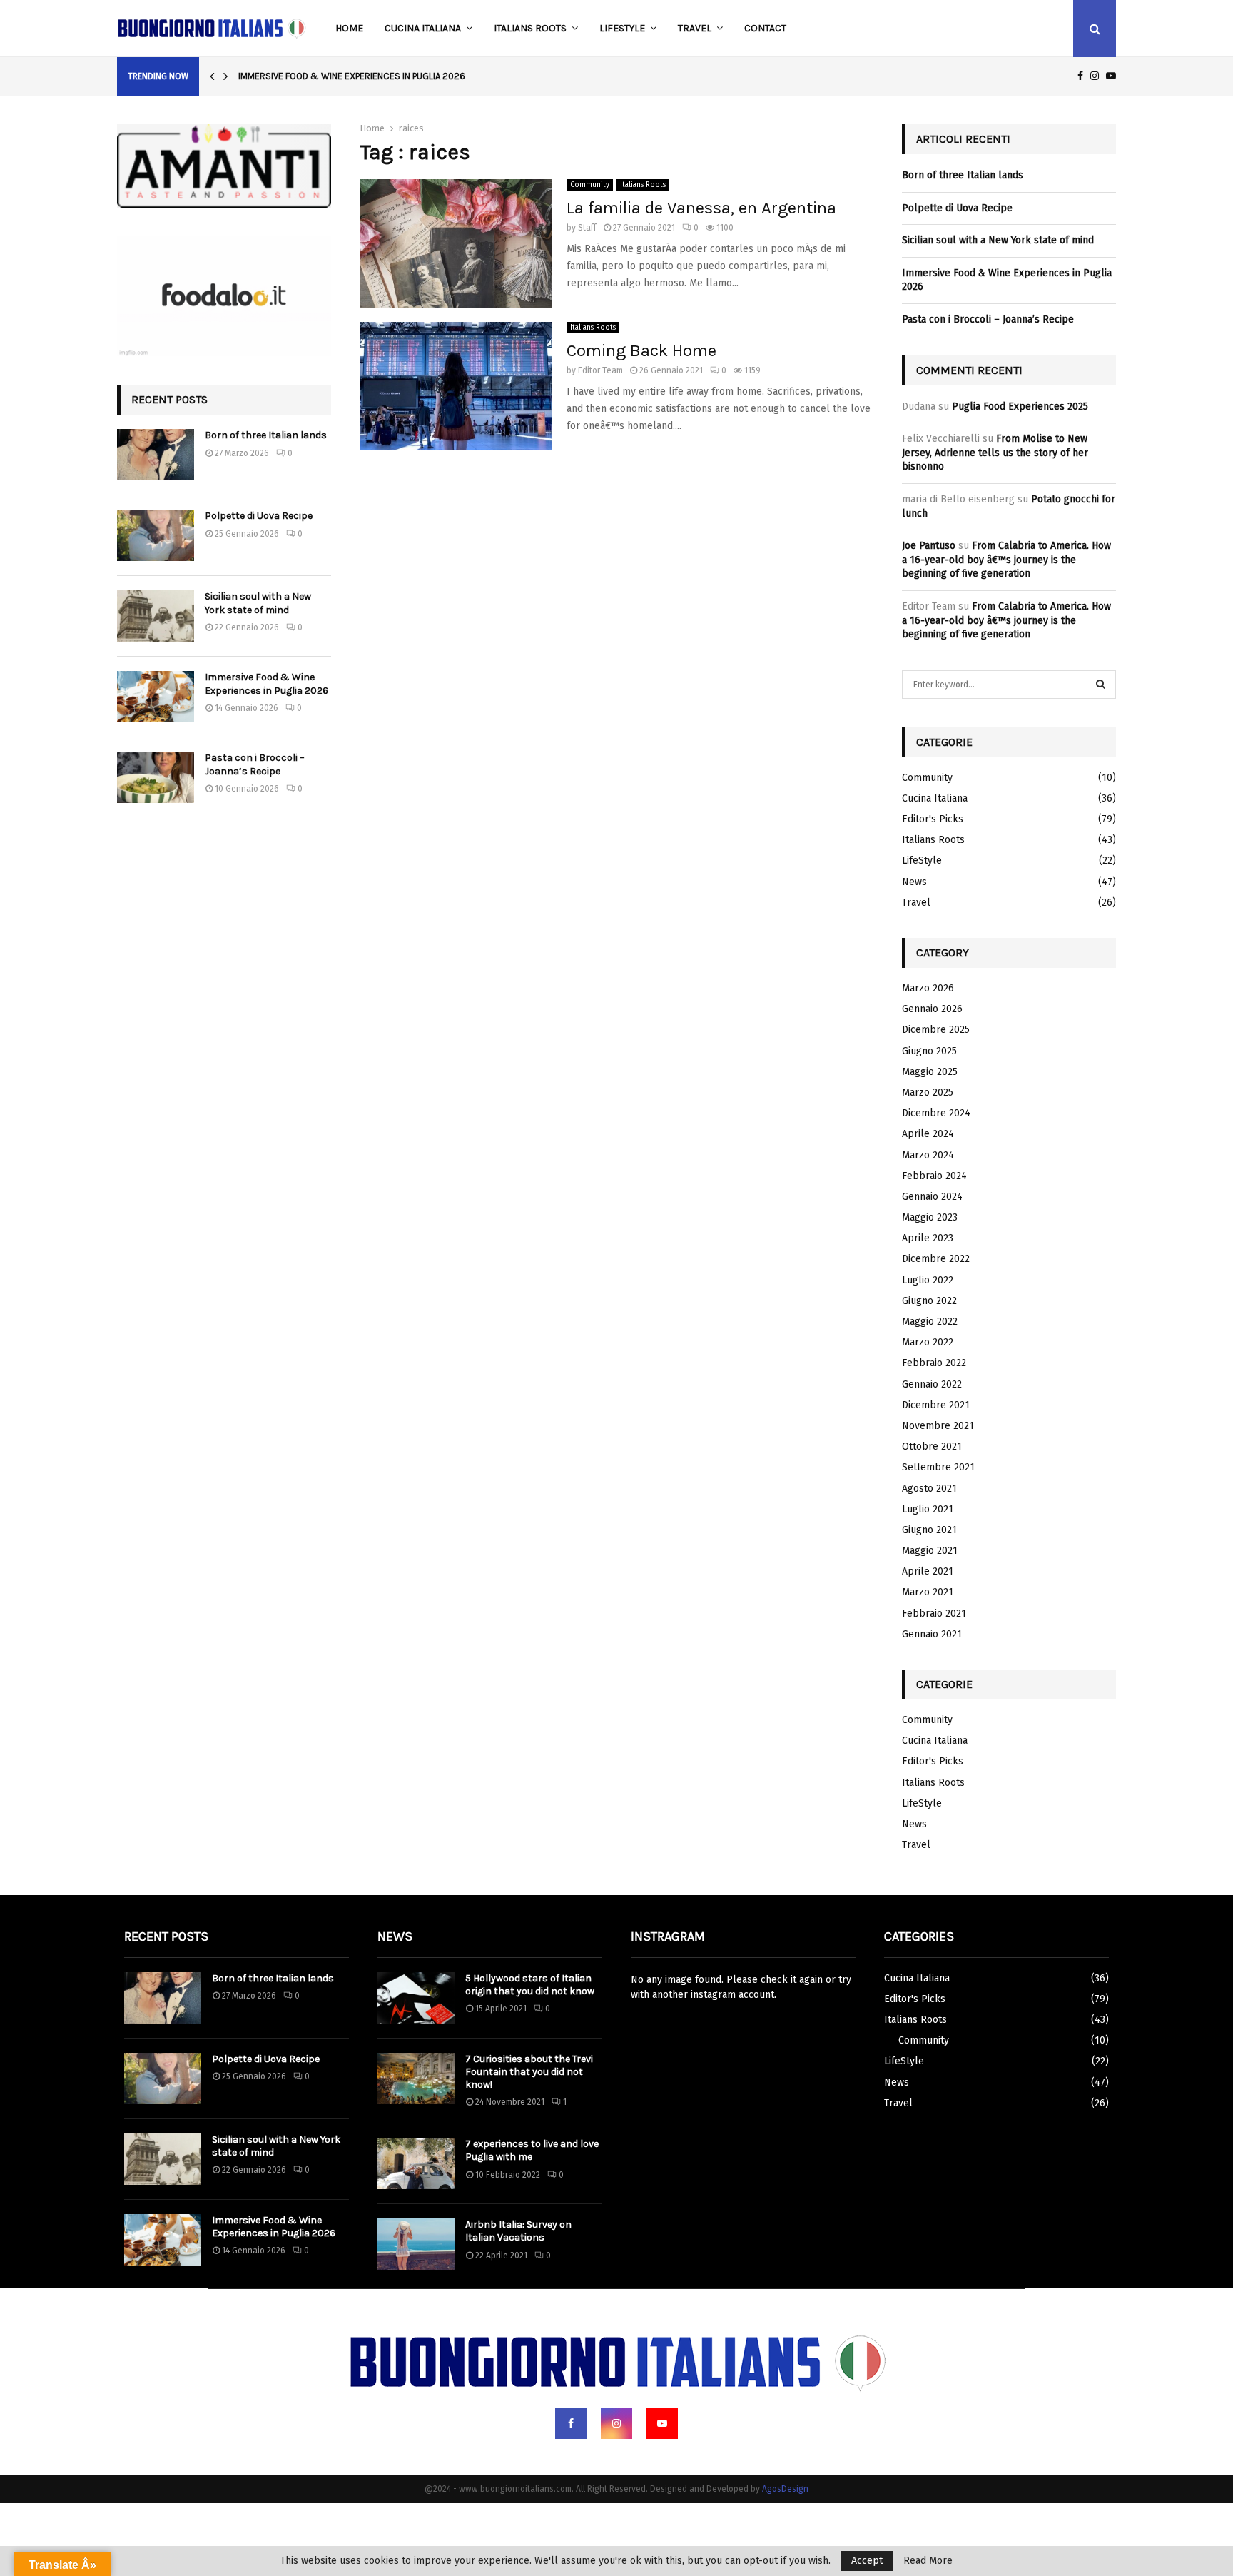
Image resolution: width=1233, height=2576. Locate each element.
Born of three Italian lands (266, 435)
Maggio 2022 (930, 1322)
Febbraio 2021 (934, 1613)
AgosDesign (785, 2489)
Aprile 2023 (928, 1238)
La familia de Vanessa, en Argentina (701, 208)
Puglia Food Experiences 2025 (1020, 406)
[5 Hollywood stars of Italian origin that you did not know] (416, 1998)
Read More (928, 2561)
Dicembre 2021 (936, 1405)
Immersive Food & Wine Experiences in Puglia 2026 (352, 76)
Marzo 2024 (928, 1155)
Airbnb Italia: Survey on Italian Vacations (518, 2231)
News (914, 882)
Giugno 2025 (929, 1051)
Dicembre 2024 (936, 1113)
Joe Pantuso (929, 546)
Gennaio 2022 (932, 1384)
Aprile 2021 (928, 1571)
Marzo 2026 (928, 988)
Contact (765, 28)
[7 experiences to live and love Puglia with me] (416, 2163)
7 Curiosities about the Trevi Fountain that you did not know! (529, 2072)
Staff (587, 228)
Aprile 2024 (928, 1134)
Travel (695, 28)
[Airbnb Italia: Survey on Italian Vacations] (416, 2244)
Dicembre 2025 (936, 1030)
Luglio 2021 (928, 1509)
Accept (867, 2561)
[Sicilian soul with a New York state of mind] (156, 616)
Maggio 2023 (930, 1217)
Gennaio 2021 (932, 1634)
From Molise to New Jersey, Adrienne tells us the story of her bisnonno (995, 453)
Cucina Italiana (423, 28)
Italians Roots (530, 28)
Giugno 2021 (929, 1530)
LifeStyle (622, 28)
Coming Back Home (641, 350)
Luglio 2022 (928, 1280)
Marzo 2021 (928, 1592)
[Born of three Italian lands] (156, 455)
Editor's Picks (933, 819)
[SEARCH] (1101, 685)
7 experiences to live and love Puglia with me (532, 2150)
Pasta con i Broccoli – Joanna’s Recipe (255, 764)
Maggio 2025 (930, 1072)
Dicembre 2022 (936, 1259)
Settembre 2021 (938, 1467)
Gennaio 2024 (932, 1197)
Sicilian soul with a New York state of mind (258, 603)
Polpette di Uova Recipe (259, 516)
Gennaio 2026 (932, 1009)
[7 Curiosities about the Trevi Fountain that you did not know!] (416, 2079)
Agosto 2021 (929, 1489)
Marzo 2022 (928, 1342)
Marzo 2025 (928, 1092)
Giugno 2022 (929, 1301)
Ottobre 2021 (932, 1446)
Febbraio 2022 (934, 1363)
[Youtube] (662, 2423)
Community (590, 185)
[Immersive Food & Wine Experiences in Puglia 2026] (156, 697)
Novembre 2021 (938, 1426)
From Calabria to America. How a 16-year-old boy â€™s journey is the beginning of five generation (1006, 560)
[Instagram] (616, 2423)
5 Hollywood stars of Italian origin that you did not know (530, 1985)
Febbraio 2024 (934, 1176)
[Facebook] (571, 2423)
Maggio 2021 (930, 1551)
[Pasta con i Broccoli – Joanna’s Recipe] (156, 777)
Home (349, 28)
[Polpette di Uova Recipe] (156, 535)
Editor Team (600, 370)
